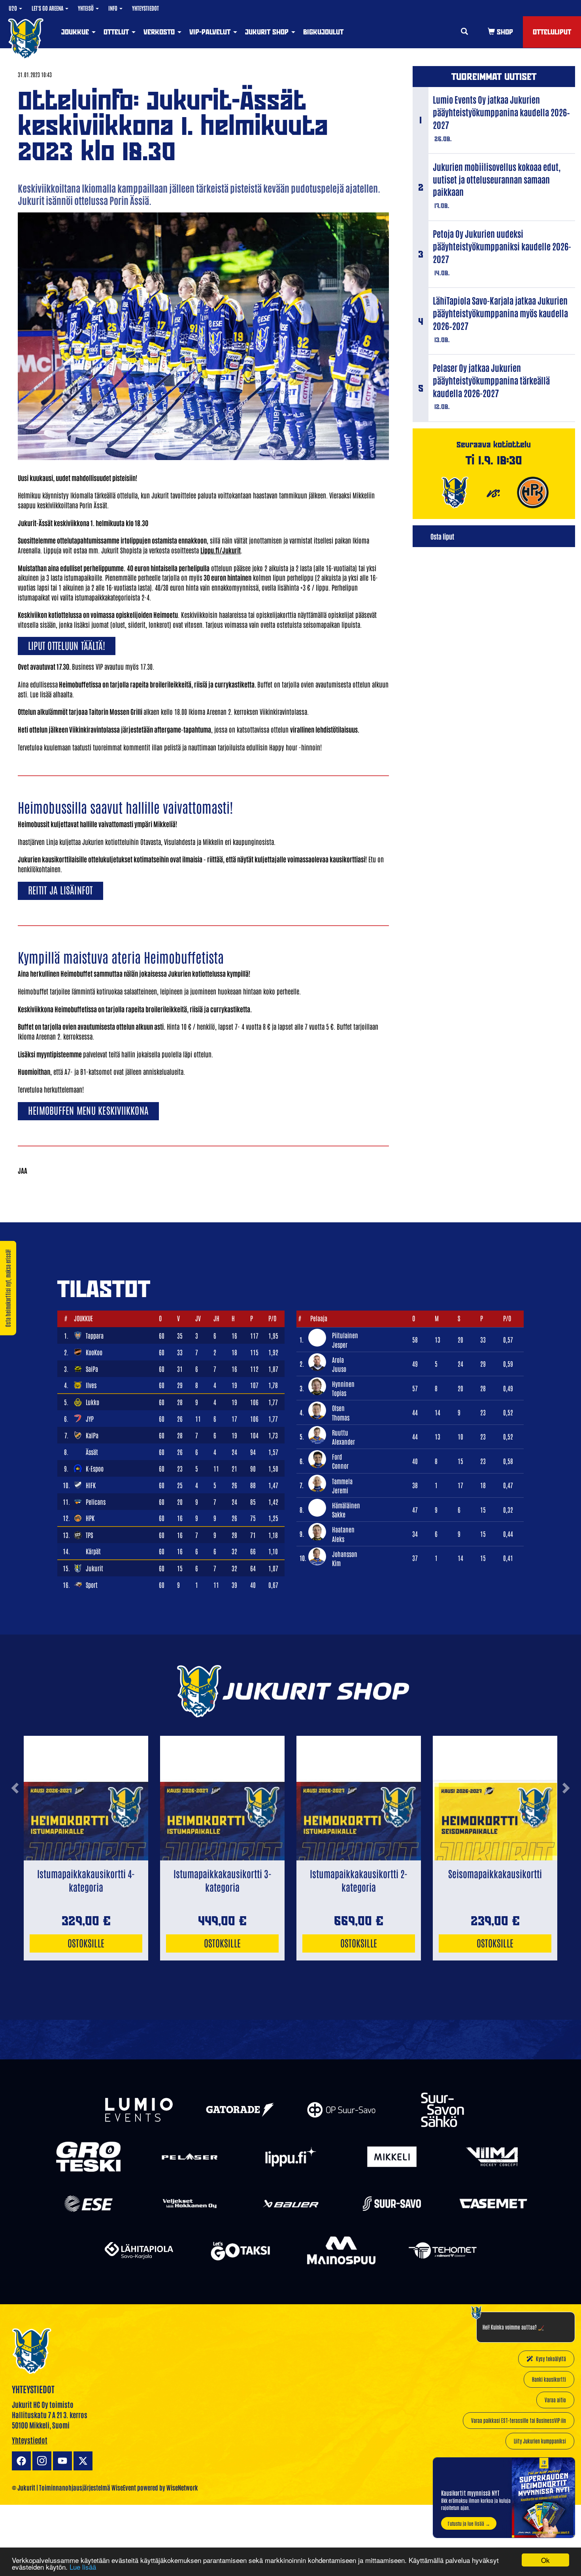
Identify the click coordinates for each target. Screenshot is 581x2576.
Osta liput (442, 536)
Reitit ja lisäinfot (60, 889)
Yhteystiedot (145, 8)
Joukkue (76, 32)
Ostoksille (86, 1942)
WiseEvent (124, 2487)
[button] (15, 1818)
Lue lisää (83, 2567)
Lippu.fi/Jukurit (221, 550)
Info (113, 8)
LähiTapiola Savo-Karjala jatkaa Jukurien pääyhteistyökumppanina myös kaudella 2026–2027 (500, 313)
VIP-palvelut (211, 32)
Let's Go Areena (48, 8)
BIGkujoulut (323, 32)
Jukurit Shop (268, 32)
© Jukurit (24, 2487)
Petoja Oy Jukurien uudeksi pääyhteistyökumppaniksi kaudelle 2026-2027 (502, 246)
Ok (545, 2560)
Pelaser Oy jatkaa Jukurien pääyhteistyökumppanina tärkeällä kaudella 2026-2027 (491, 380)
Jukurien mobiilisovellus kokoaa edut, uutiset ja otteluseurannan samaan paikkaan (497, 179)
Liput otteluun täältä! (67, 645)
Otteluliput (552, 32)
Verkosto (160, 32)
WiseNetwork (182, 2487)
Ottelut (117, 32)
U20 (13, 8)
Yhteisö (86, 8)
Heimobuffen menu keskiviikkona (88, 1110)
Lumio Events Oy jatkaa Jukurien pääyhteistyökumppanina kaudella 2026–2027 (501, 112)
